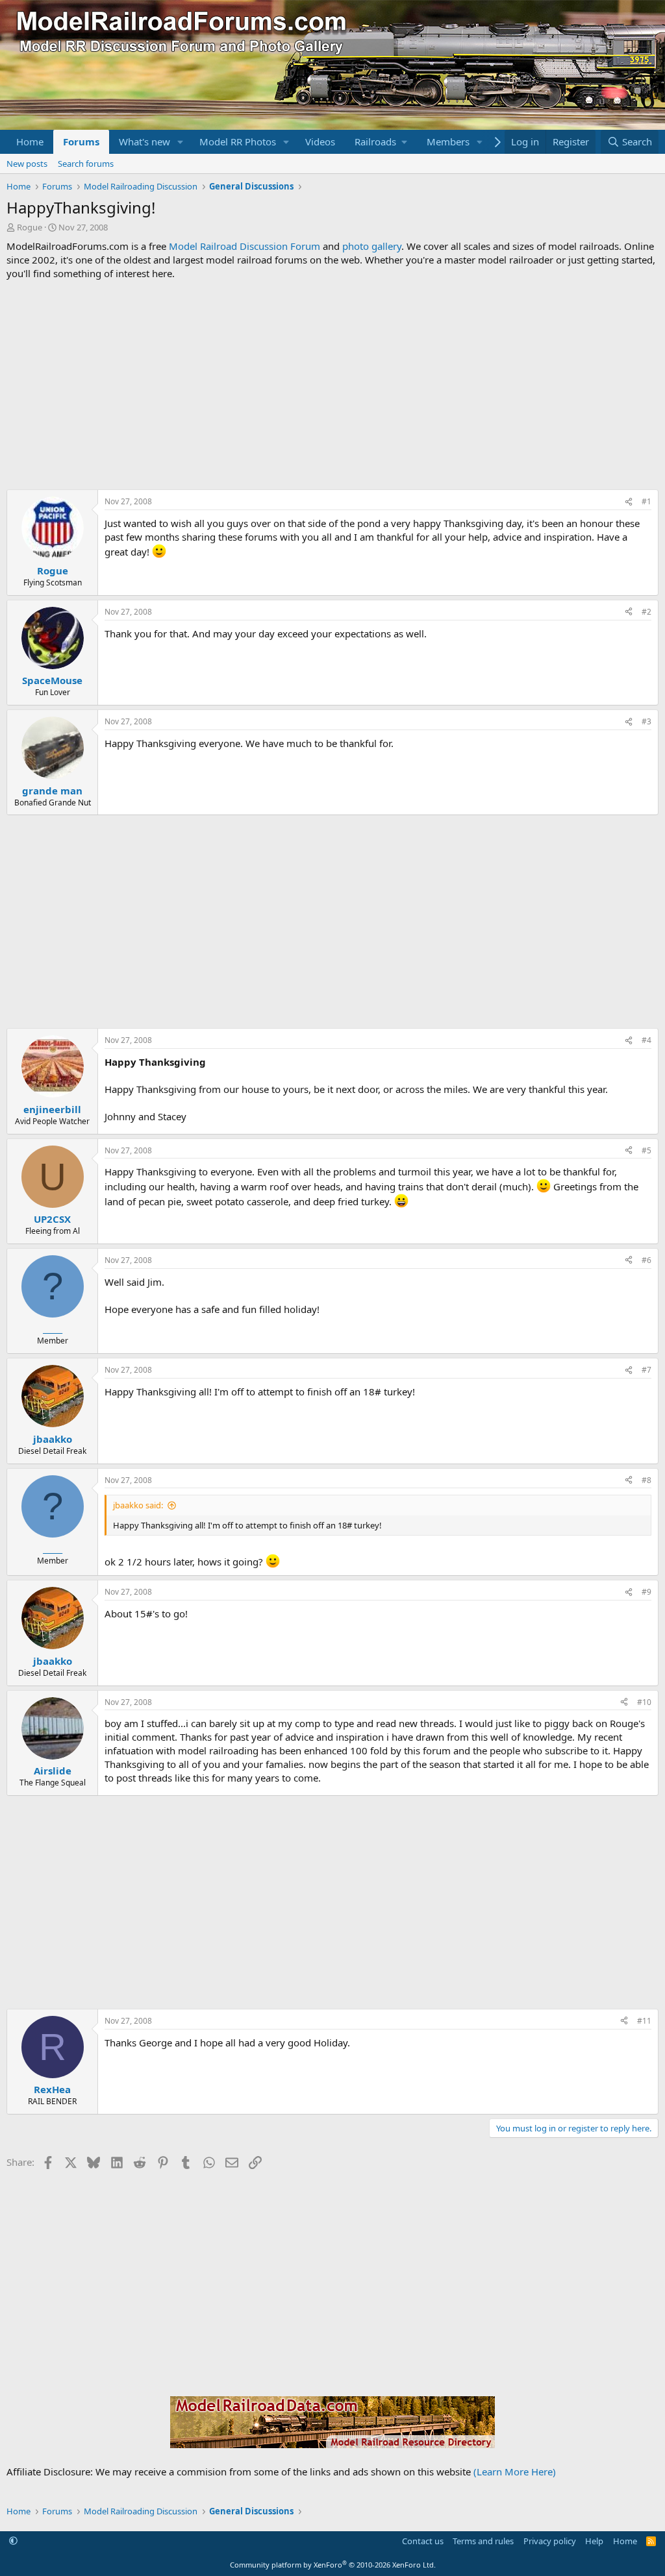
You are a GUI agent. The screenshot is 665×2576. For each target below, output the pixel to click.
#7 (646, 1370)
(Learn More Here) (515, 2472)
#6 (646, 1260)
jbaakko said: (138, 1505)
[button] (181, 142)
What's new (144, 141)
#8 (646, 1480)
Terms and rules (483, 2541)
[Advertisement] (332, 385)
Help (594, 2541)
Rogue (30, 227)
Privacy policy (550, 2541)
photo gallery (372, 246)
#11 (644, 2021)
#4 (646, 1040)
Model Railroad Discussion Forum (245, 246)
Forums (81, 141)
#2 (646, 612)
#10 (644, 1702)
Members (448, 141)
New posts (27, 164)
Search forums (86, 164)
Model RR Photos (238, 141)
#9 (646, 1592)
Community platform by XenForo (333, 2565)
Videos (320, 141)
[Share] (629, 502)
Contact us (423, 2541)
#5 (646, 1150)
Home (30, 141)
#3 (646, 721)
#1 (646, 501)
